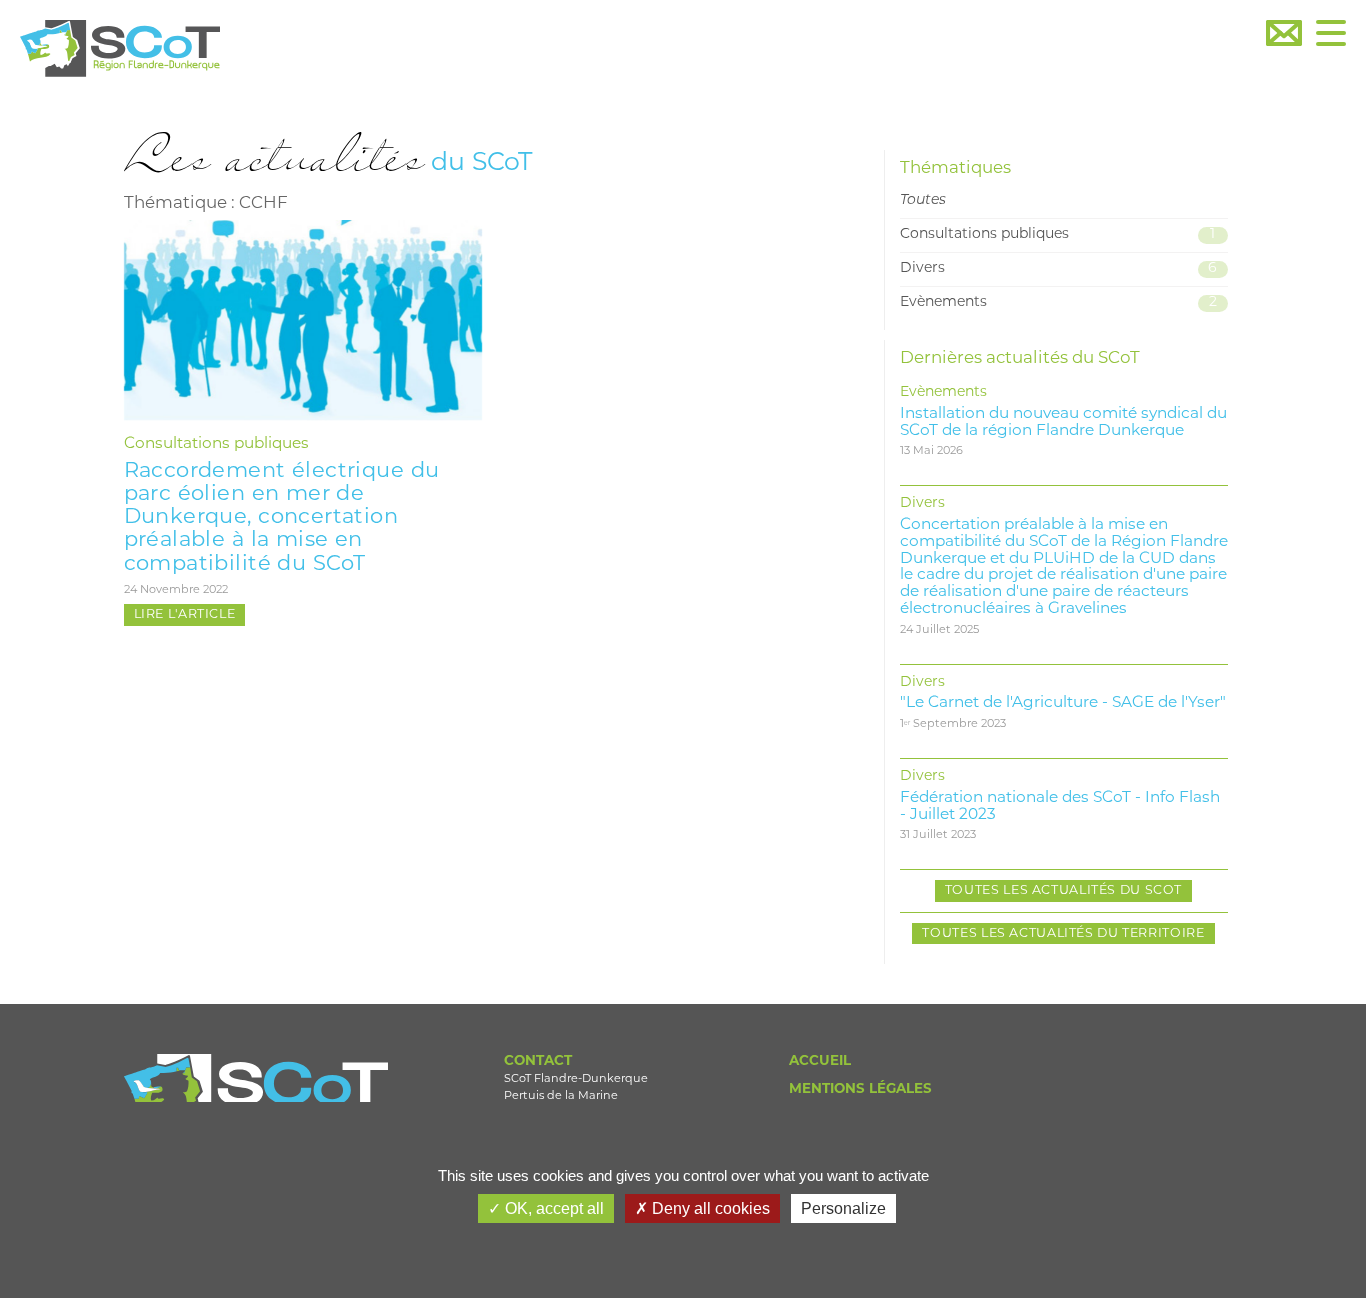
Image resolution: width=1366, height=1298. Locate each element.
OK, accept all (552, 1208)
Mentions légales (860, 1089)
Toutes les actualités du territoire (1063, 934)
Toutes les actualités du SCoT (1063, 891)
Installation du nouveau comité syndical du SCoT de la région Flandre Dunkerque (1063, 422)
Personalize (843, 1208)
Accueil (820, 1061)
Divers (1059, 268)
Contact (538, 1061)
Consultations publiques (216, 444)
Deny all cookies (709, 1208)
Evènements (1058, 302)
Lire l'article (185, 615)
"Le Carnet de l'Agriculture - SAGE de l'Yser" (1063, 703)
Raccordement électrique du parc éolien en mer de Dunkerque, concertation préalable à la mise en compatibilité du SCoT (282, 517)
